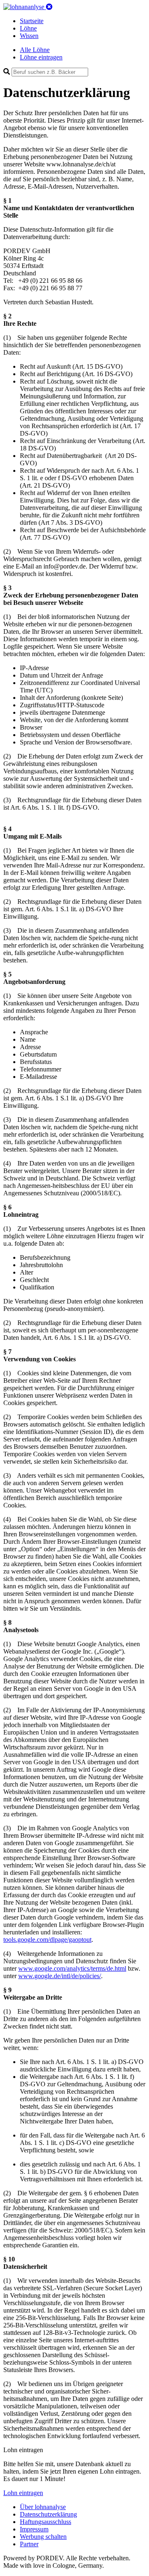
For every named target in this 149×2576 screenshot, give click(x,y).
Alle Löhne (35, 50)
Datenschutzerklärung (48, 2514)
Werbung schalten (43, 2537)
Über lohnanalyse (43, 2507)
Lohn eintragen (23, 2493)
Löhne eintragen (41, 57)
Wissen (29, 36)
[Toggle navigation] (49, 7)
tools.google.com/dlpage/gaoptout (47, 1940)
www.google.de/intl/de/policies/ (60, 1976)
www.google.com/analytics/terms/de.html (72, 1968)
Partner (29, 2544)
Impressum (34, 2529)
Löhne (28, 28)
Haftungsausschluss (46, 2522)
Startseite (32, 21)
